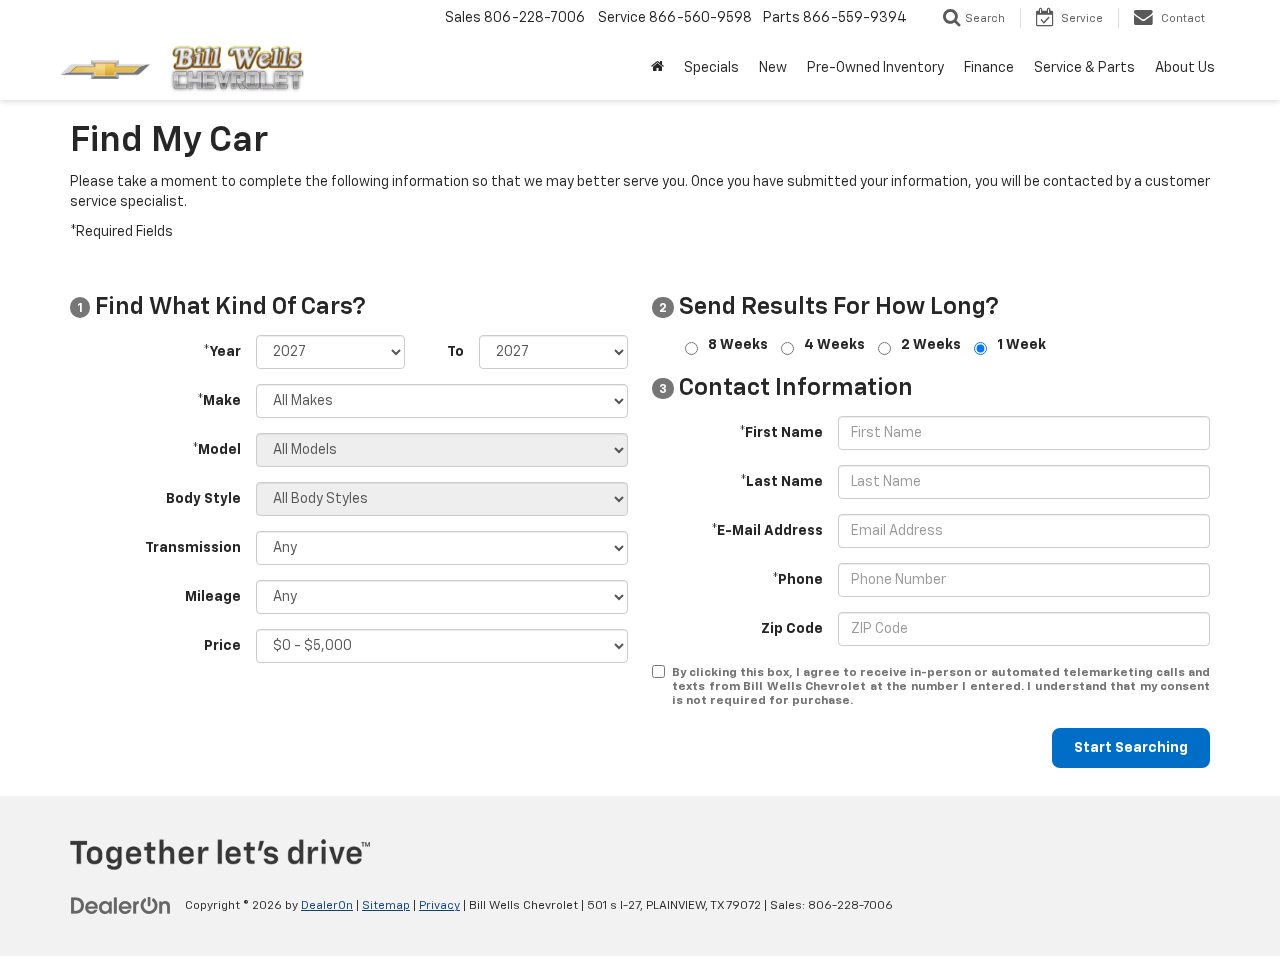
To (455, 352)
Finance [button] (989, 68)
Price (222, 646)
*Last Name (781, 482)
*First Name (781, 433)
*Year (222, 352)
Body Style (203, 499)
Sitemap (386, 906)
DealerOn (327, 906)
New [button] (773, 68)
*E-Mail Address (767, 531)
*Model (216, 450)
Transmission (193, 548)
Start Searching (1131, 748)
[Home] (657, 68)
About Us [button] (1185, 68)
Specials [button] (711, 68)
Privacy (439, 906)
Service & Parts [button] (1084, 68)
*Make (219, 401)
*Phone (797, 580)
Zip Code (792, 629)
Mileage (213, 597)
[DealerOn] (121, 905)
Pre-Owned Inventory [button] (875, 68)
